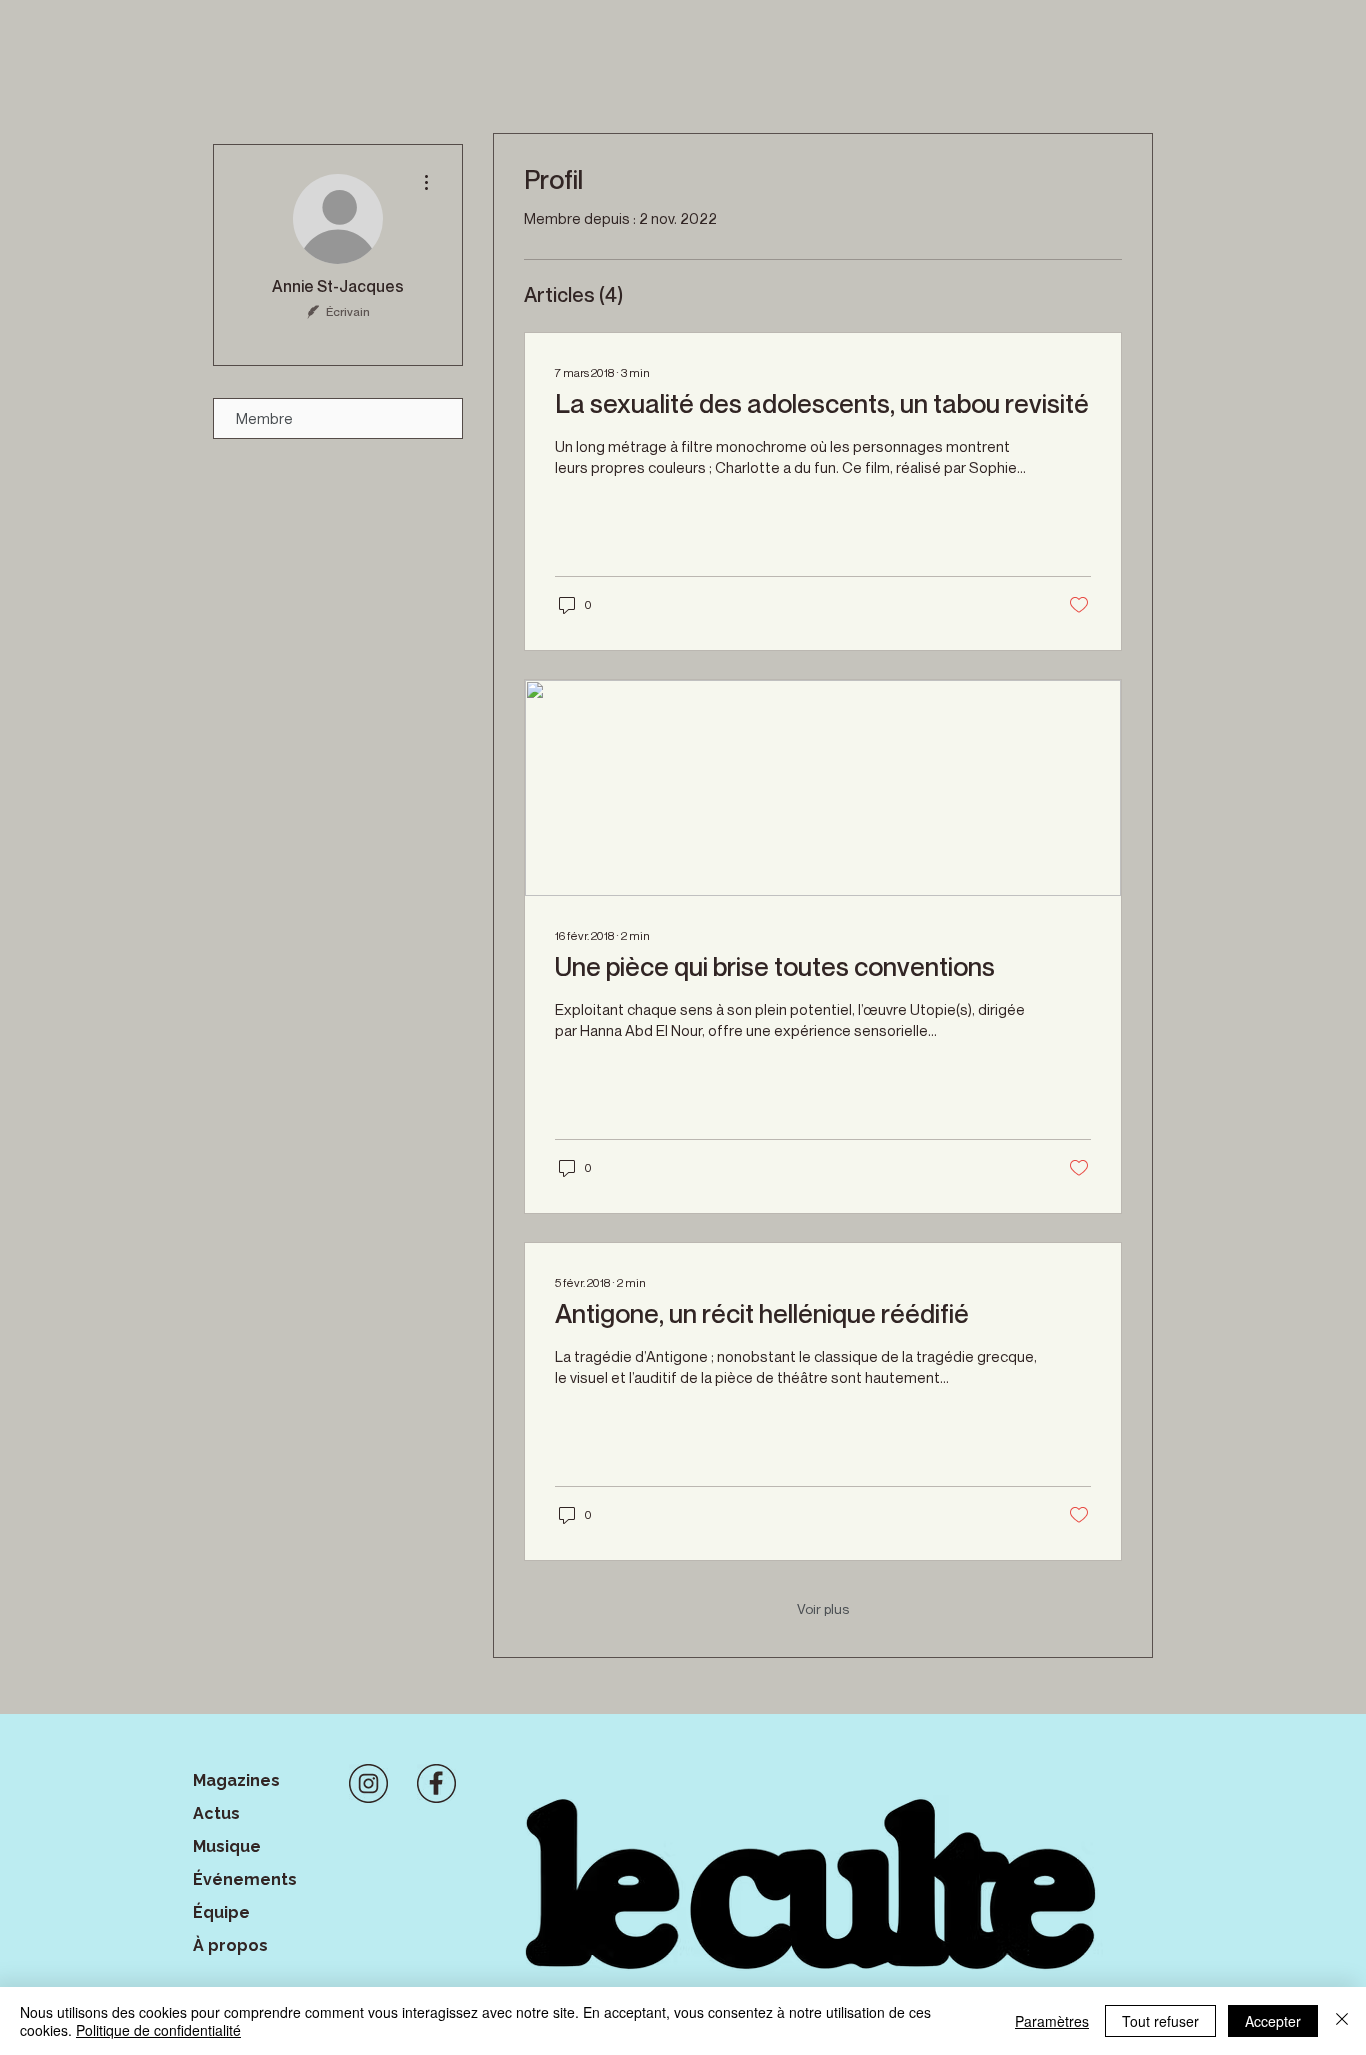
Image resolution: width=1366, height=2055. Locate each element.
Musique (227, 1846)
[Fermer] (1342, 2021)
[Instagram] (368, 1783)
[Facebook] (436, 1783)
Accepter (1273, 2021)
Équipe (221, 1912)
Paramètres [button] (1052, 2021)
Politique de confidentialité (158, 2030)
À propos (230, 1945)
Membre (264, 418)
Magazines (236, 1780)
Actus (216, 1813)
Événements (245, 1879)
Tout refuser (1160, 2021)
